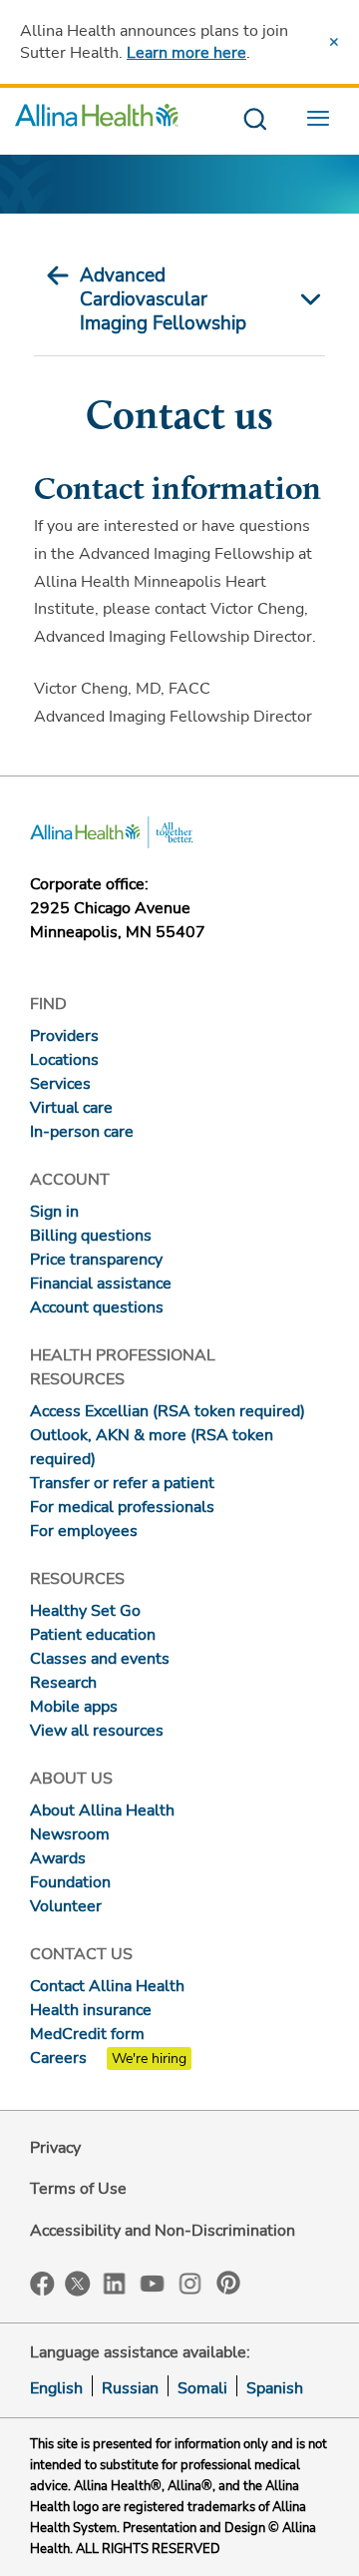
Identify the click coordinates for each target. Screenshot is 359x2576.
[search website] (255, 120)
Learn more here (186, 53)
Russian (130, 2388)
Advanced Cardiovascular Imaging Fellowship (163, 299)
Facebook (42, 2284)
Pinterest (228, 2283)
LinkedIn (115, 2282)
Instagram (190, 2282)
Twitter (78, 2284)
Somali (202, 2388)
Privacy (55, 2148)
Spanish (275, 2388)
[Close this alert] (334, 42)
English (56, 2388)
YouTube (153, 2282)
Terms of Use (78, 2189)
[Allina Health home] (97, 120)
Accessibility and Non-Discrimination (163, 2231)
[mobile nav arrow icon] (305, 299)
